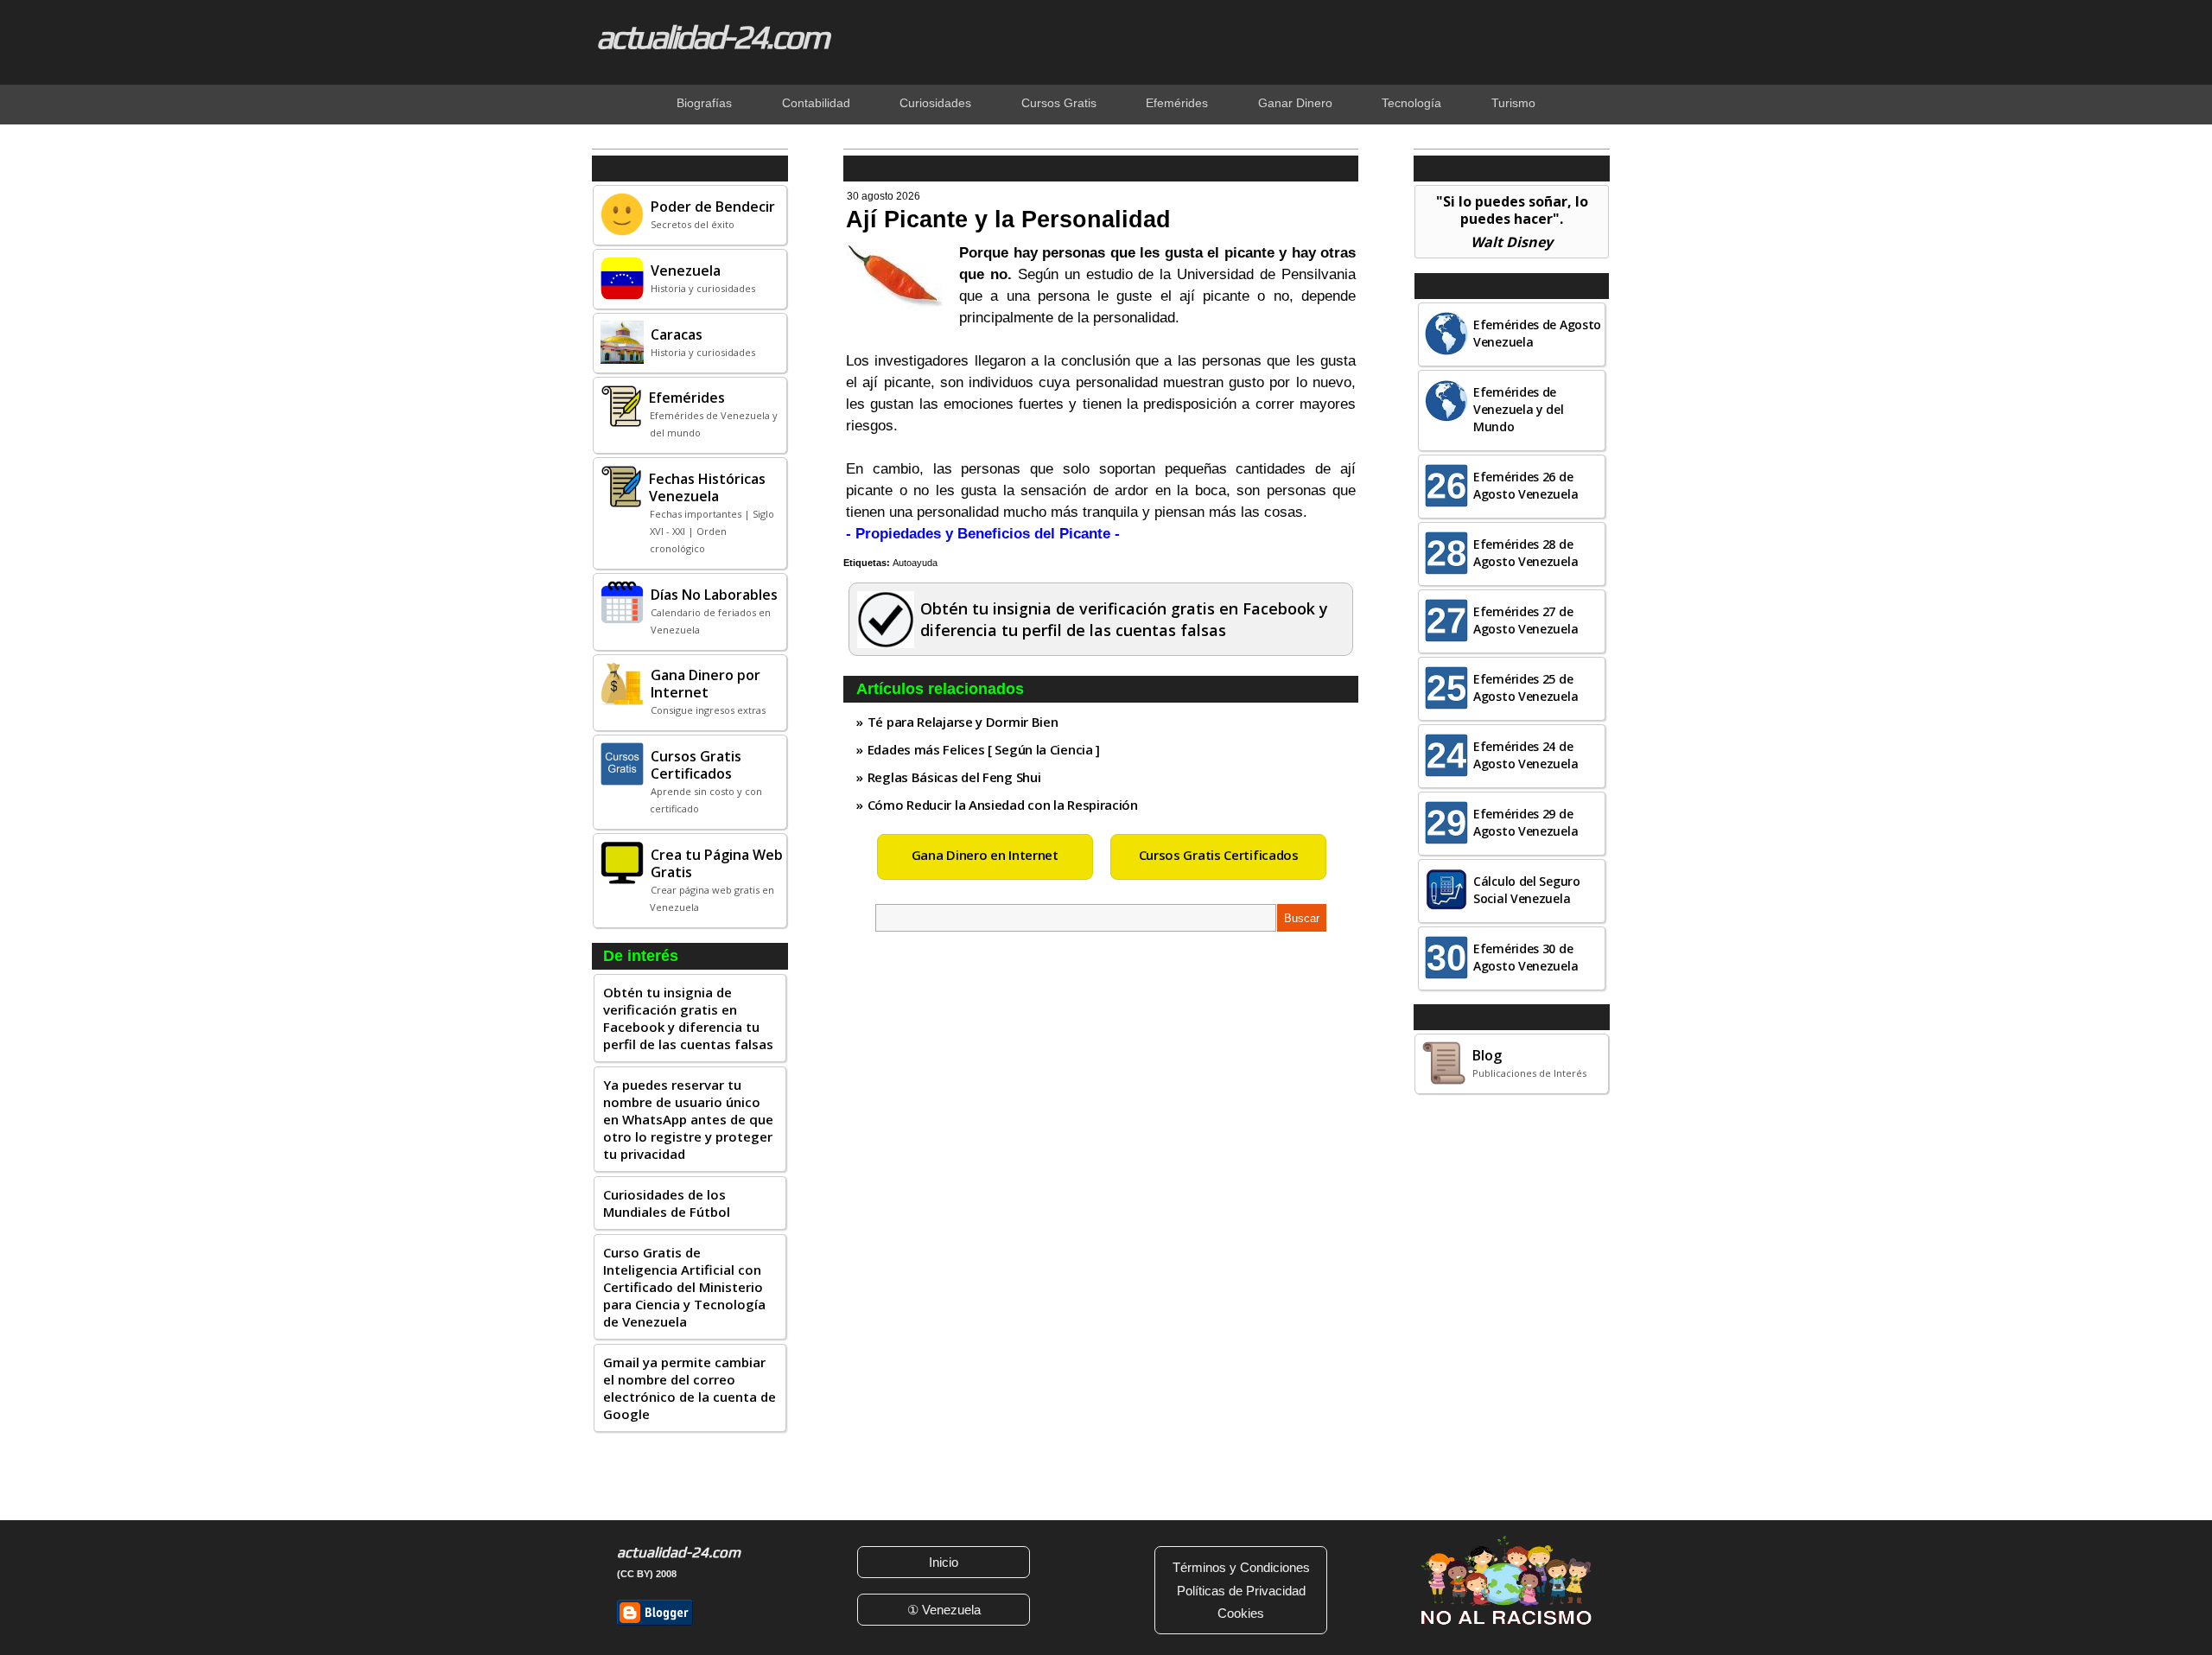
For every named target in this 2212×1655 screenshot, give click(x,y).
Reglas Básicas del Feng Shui (954, 777)
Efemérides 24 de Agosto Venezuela (1526, 755)
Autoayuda (915, 563)
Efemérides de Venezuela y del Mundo (1519, 409)
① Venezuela (944, 1610)
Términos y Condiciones (1241, 1567)
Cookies (1241, 1613)
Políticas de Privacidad (1241, 1591)
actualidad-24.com (712, 36)
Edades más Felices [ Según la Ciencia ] (984, 749)
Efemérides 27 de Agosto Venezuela (1526, 620)
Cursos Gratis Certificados (1219, 855)
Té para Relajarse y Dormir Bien (963, 722)
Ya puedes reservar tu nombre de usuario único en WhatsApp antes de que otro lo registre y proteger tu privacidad (688, 1119)
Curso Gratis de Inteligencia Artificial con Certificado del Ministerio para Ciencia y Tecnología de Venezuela (684, 1287)
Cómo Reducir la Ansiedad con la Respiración (1003, 805)
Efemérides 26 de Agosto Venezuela (1526, 485)
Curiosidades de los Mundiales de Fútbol (667, 1203)
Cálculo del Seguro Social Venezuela (1527, 890)
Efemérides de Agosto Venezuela (1537, 333)
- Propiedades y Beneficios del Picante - (983, 534)
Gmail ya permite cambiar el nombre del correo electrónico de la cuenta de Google (690, 1388)
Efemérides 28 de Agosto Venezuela (1526, 553)
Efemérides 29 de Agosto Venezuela (1526, 822)
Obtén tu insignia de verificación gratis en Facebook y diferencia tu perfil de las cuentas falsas (688, 1018)
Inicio (944, 1562)
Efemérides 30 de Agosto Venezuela (1526, 957)
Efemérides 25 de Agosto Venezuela (1526, 687)
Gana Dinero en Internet (985, 855)
